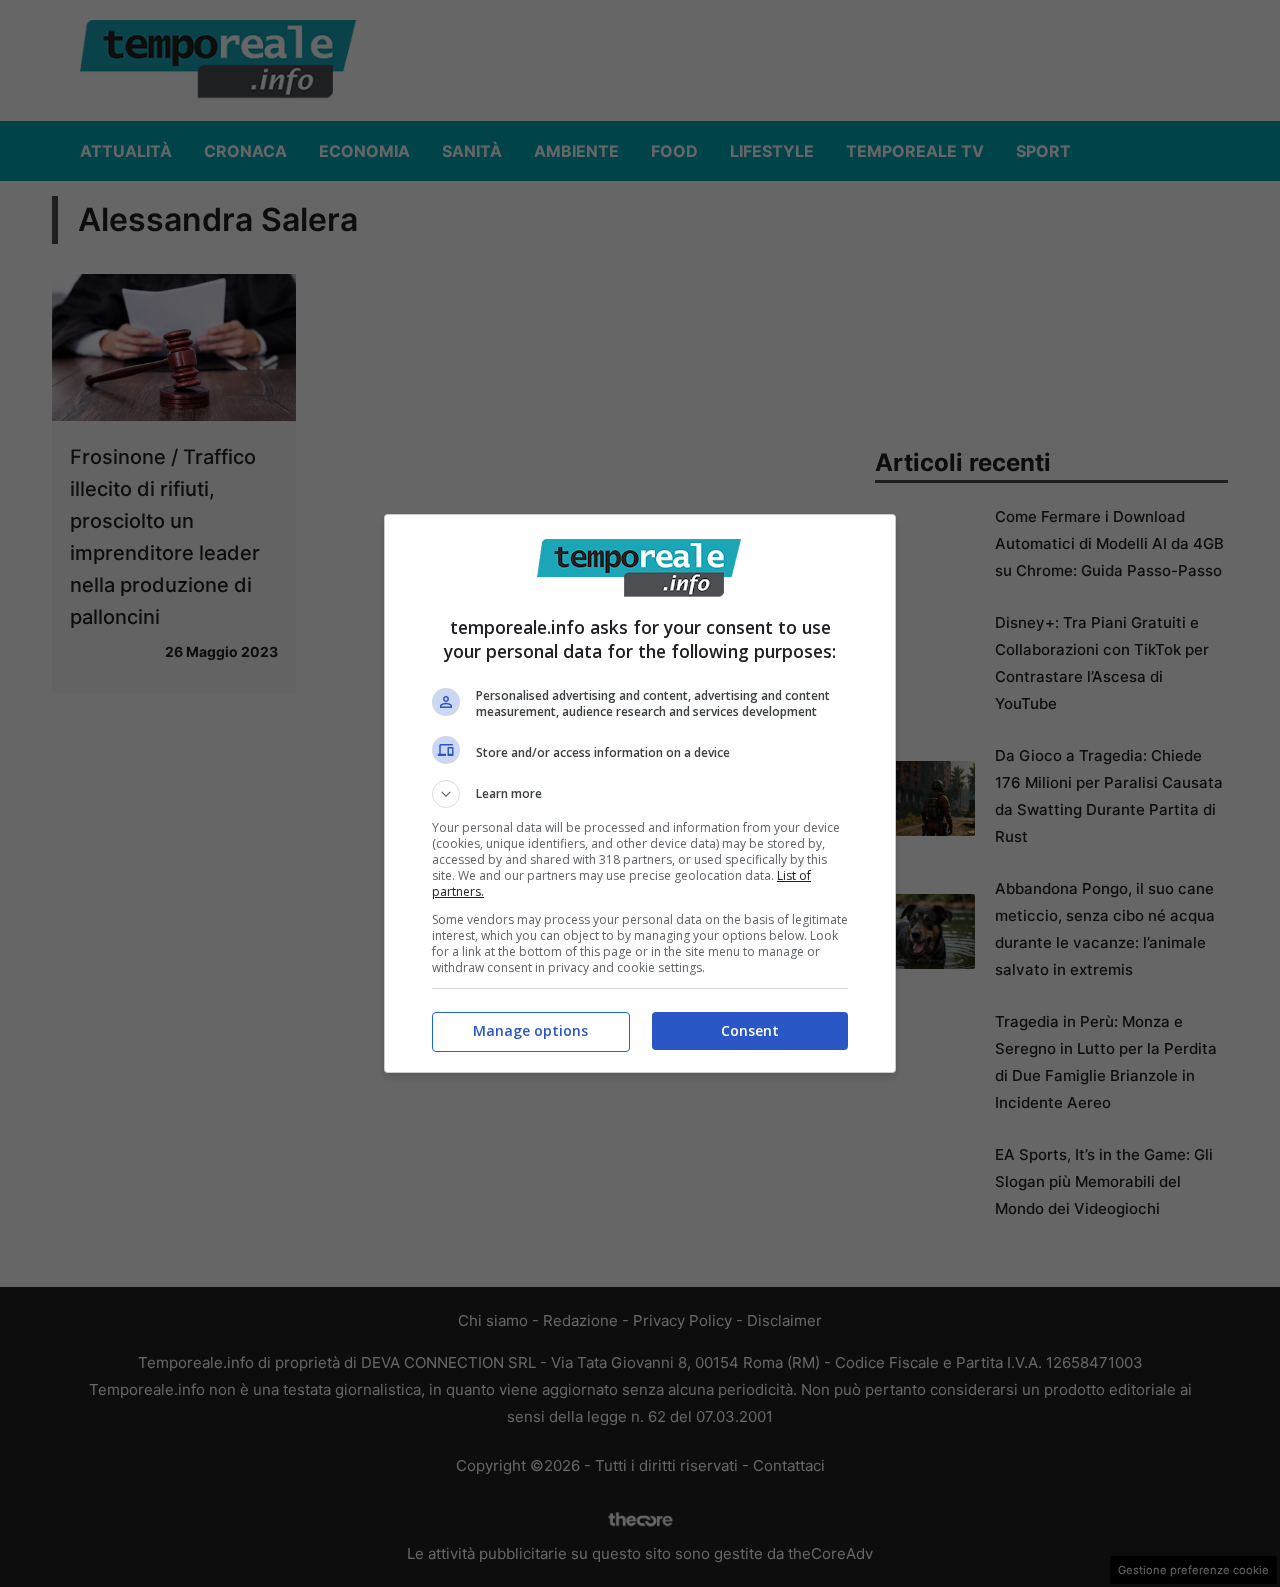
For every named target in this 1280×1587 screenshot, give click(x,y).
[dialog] (640, 793)
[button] (640, 794)
